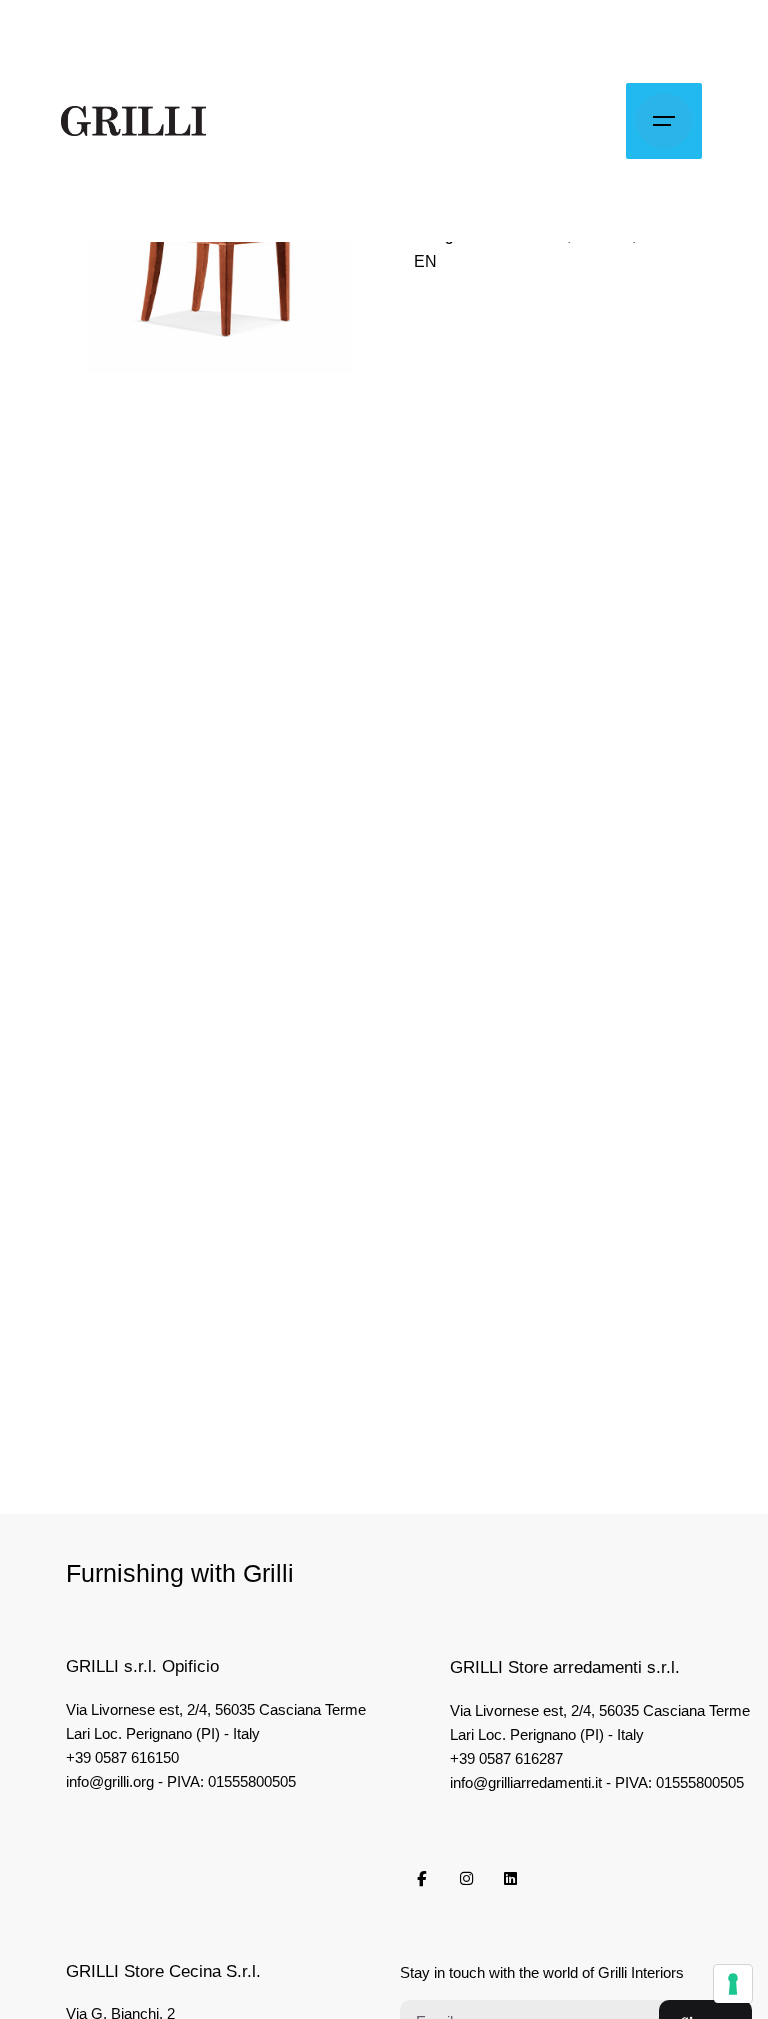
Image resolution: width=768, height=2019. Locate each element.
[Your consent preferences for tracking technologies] (733, 1984)
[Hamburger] (664, 121)
